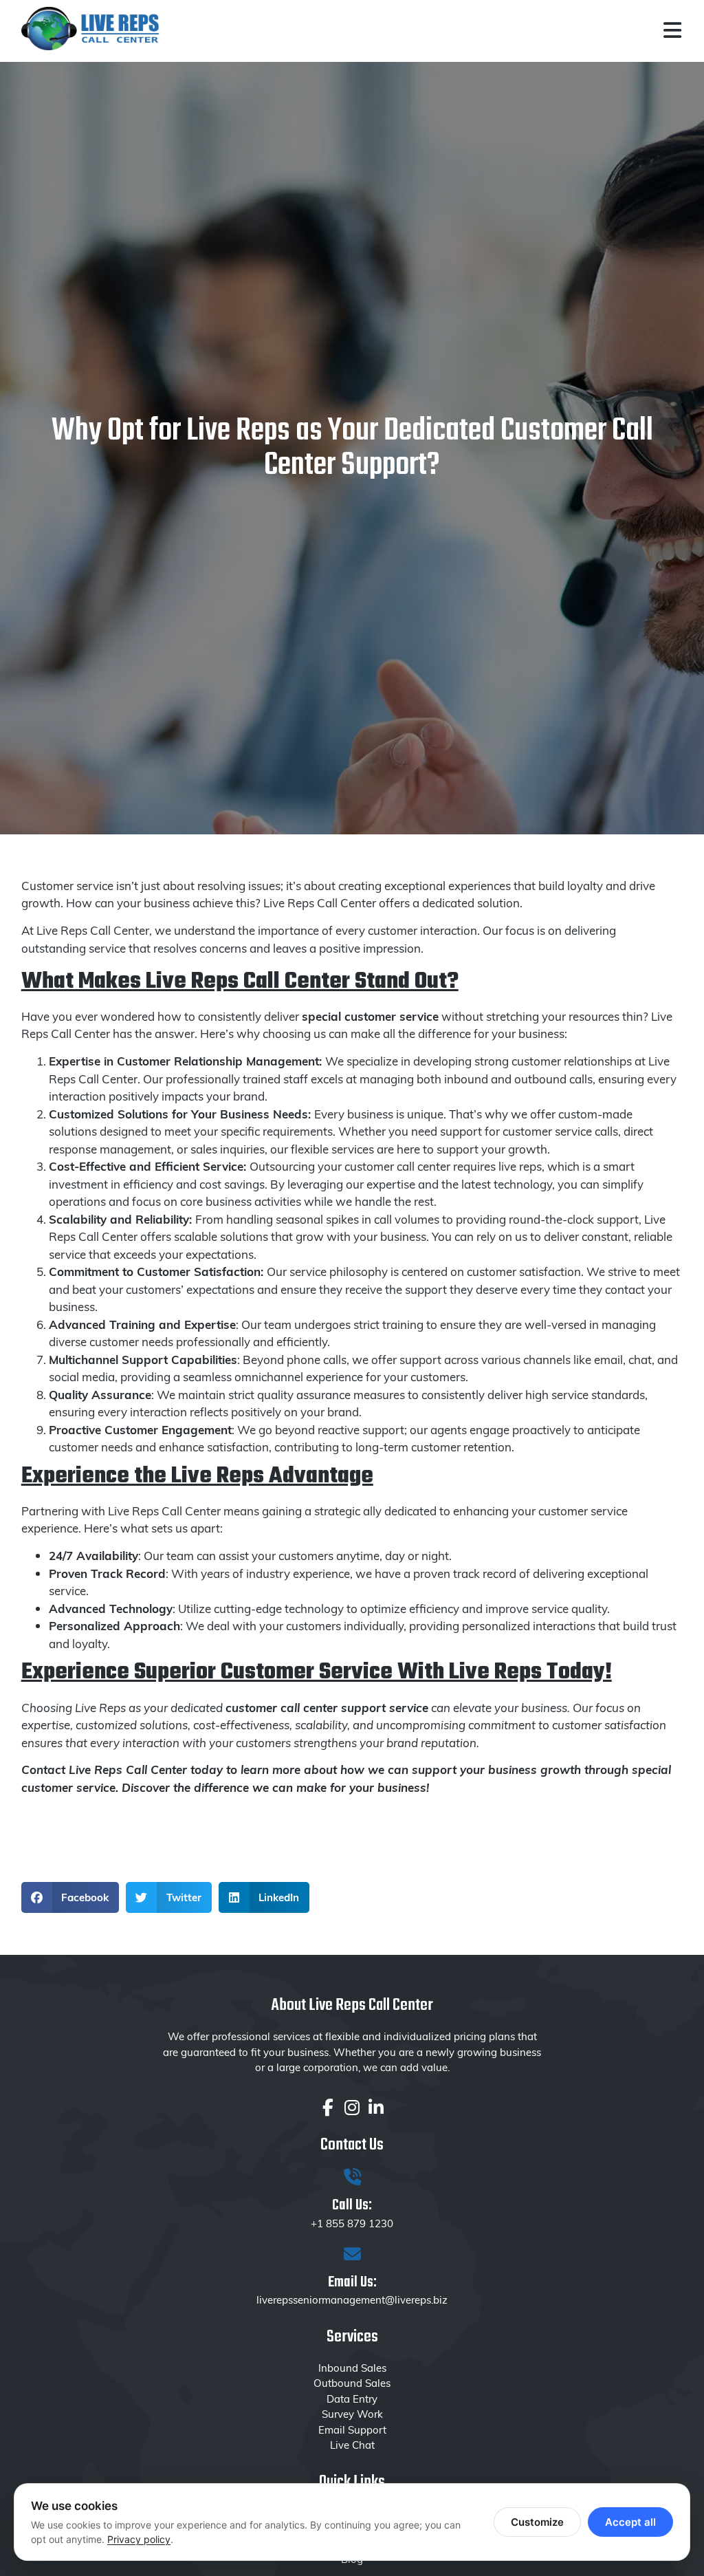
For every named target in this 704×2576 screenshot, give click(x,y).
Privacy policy (139, 2539)
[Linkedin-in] (376, 2107)
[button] (70, 1897)
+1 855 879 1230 (352, 2223)
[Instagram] (352, 2107)
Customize (537, 2522)
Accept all (630, 2522)
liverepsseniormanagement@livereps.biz (352, 2299)
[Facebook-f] (328, 2107)
